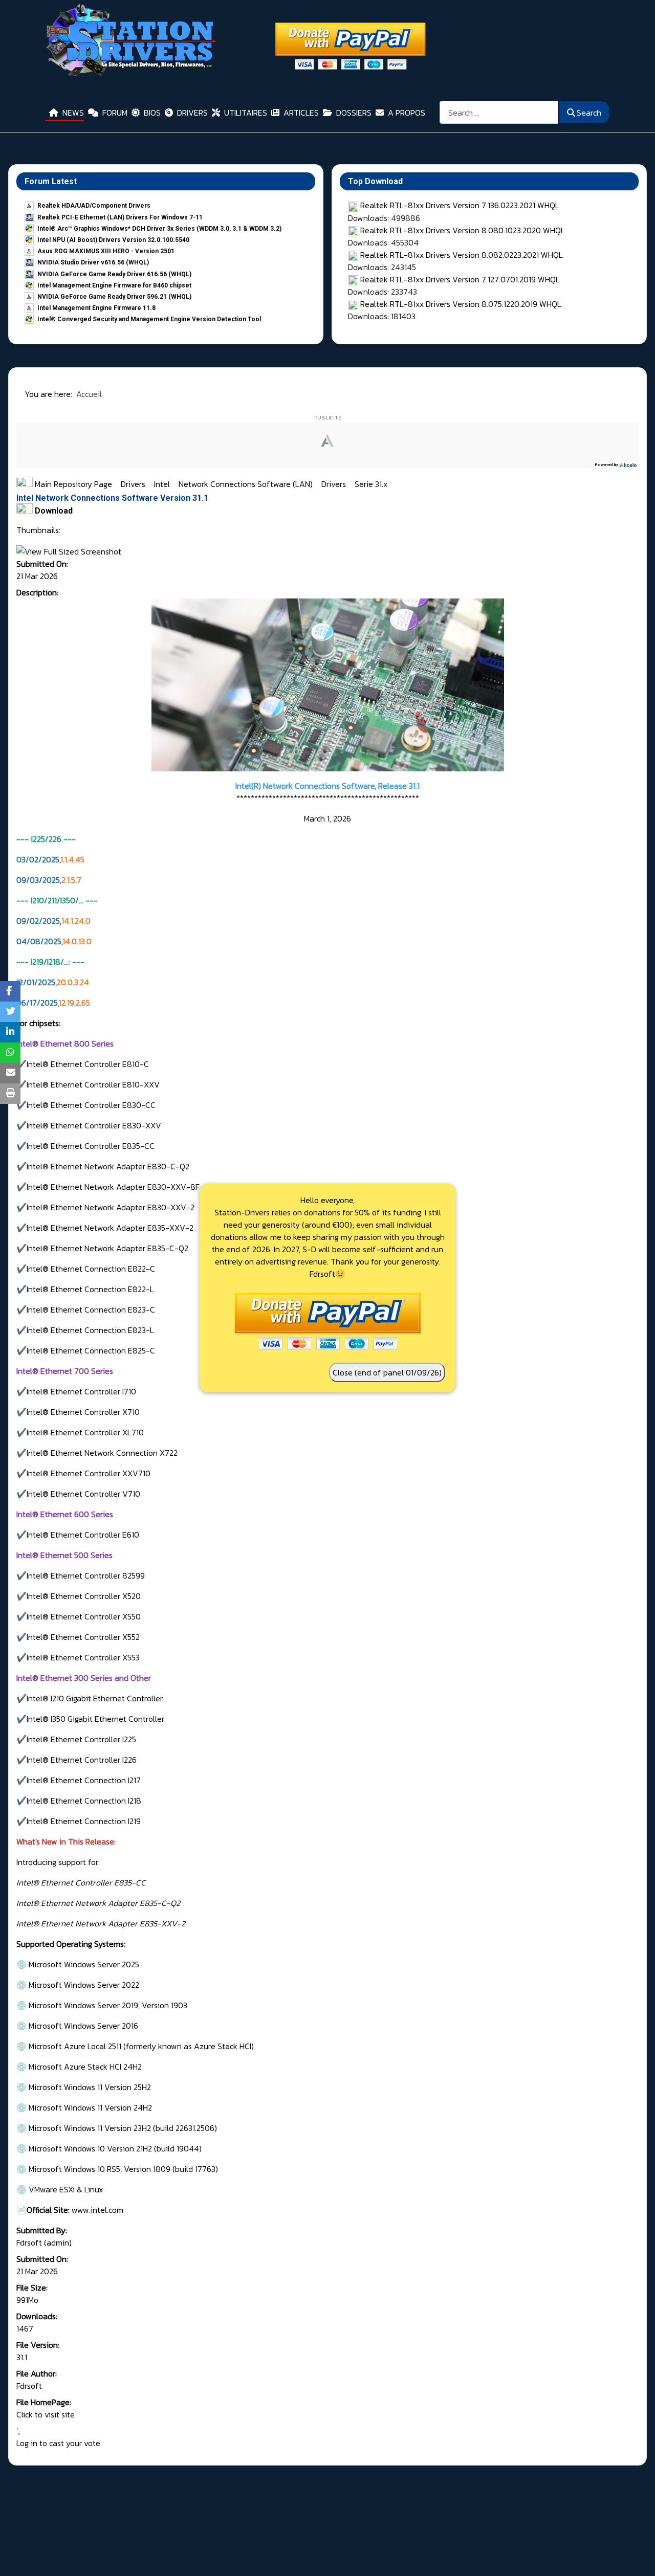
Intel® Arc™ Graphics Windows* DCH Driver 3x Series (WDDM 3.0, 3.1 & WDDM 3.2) (159, 229)
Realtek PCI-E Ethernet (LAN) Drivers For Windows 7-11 (120, 217)
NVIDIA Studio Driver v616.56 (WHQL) (93, 262)
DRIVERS (192, 113)
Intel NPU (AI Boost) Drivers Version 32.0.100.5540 (113, 240)
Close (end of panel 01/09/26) (387, 1372)
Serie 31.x (371, 484)
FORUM (115, 113)
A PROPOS (407, 113)
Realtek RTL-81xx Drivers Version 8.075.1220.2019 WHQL (461, 304)
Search (589, 113)
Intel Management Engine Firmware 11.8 (96, 308)
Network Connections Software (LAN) (247, 484)
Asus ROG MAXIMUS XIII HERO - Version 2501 (106, 251)
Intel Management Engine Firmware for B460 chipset (114, 285)
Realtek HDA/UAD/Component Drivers (94, 206)
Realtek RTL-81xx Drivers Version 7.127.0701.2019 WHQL (460, 279)
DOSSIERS (354, 113)
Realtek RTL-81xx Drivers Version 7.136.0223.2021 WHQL (460, 205)
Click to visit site (46, 2414)
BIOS (152, 113)
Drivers (134, 484)
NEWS (73, 113)
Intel (163, 484)
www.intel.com (96, 2210)
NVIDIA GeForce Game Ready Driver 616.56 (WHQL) (114, 274)
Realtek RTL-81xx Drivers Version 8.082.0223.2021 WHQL (462, 255)
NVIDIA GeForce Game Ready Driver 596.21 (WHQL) (114, 297)
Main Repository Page (72, 484)
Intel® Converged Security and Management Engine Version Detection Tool (149, 319)
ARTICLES (301, 113)
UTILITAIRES (246, 113)
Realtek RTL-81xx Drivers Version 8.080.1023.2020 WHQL (463, 230)
